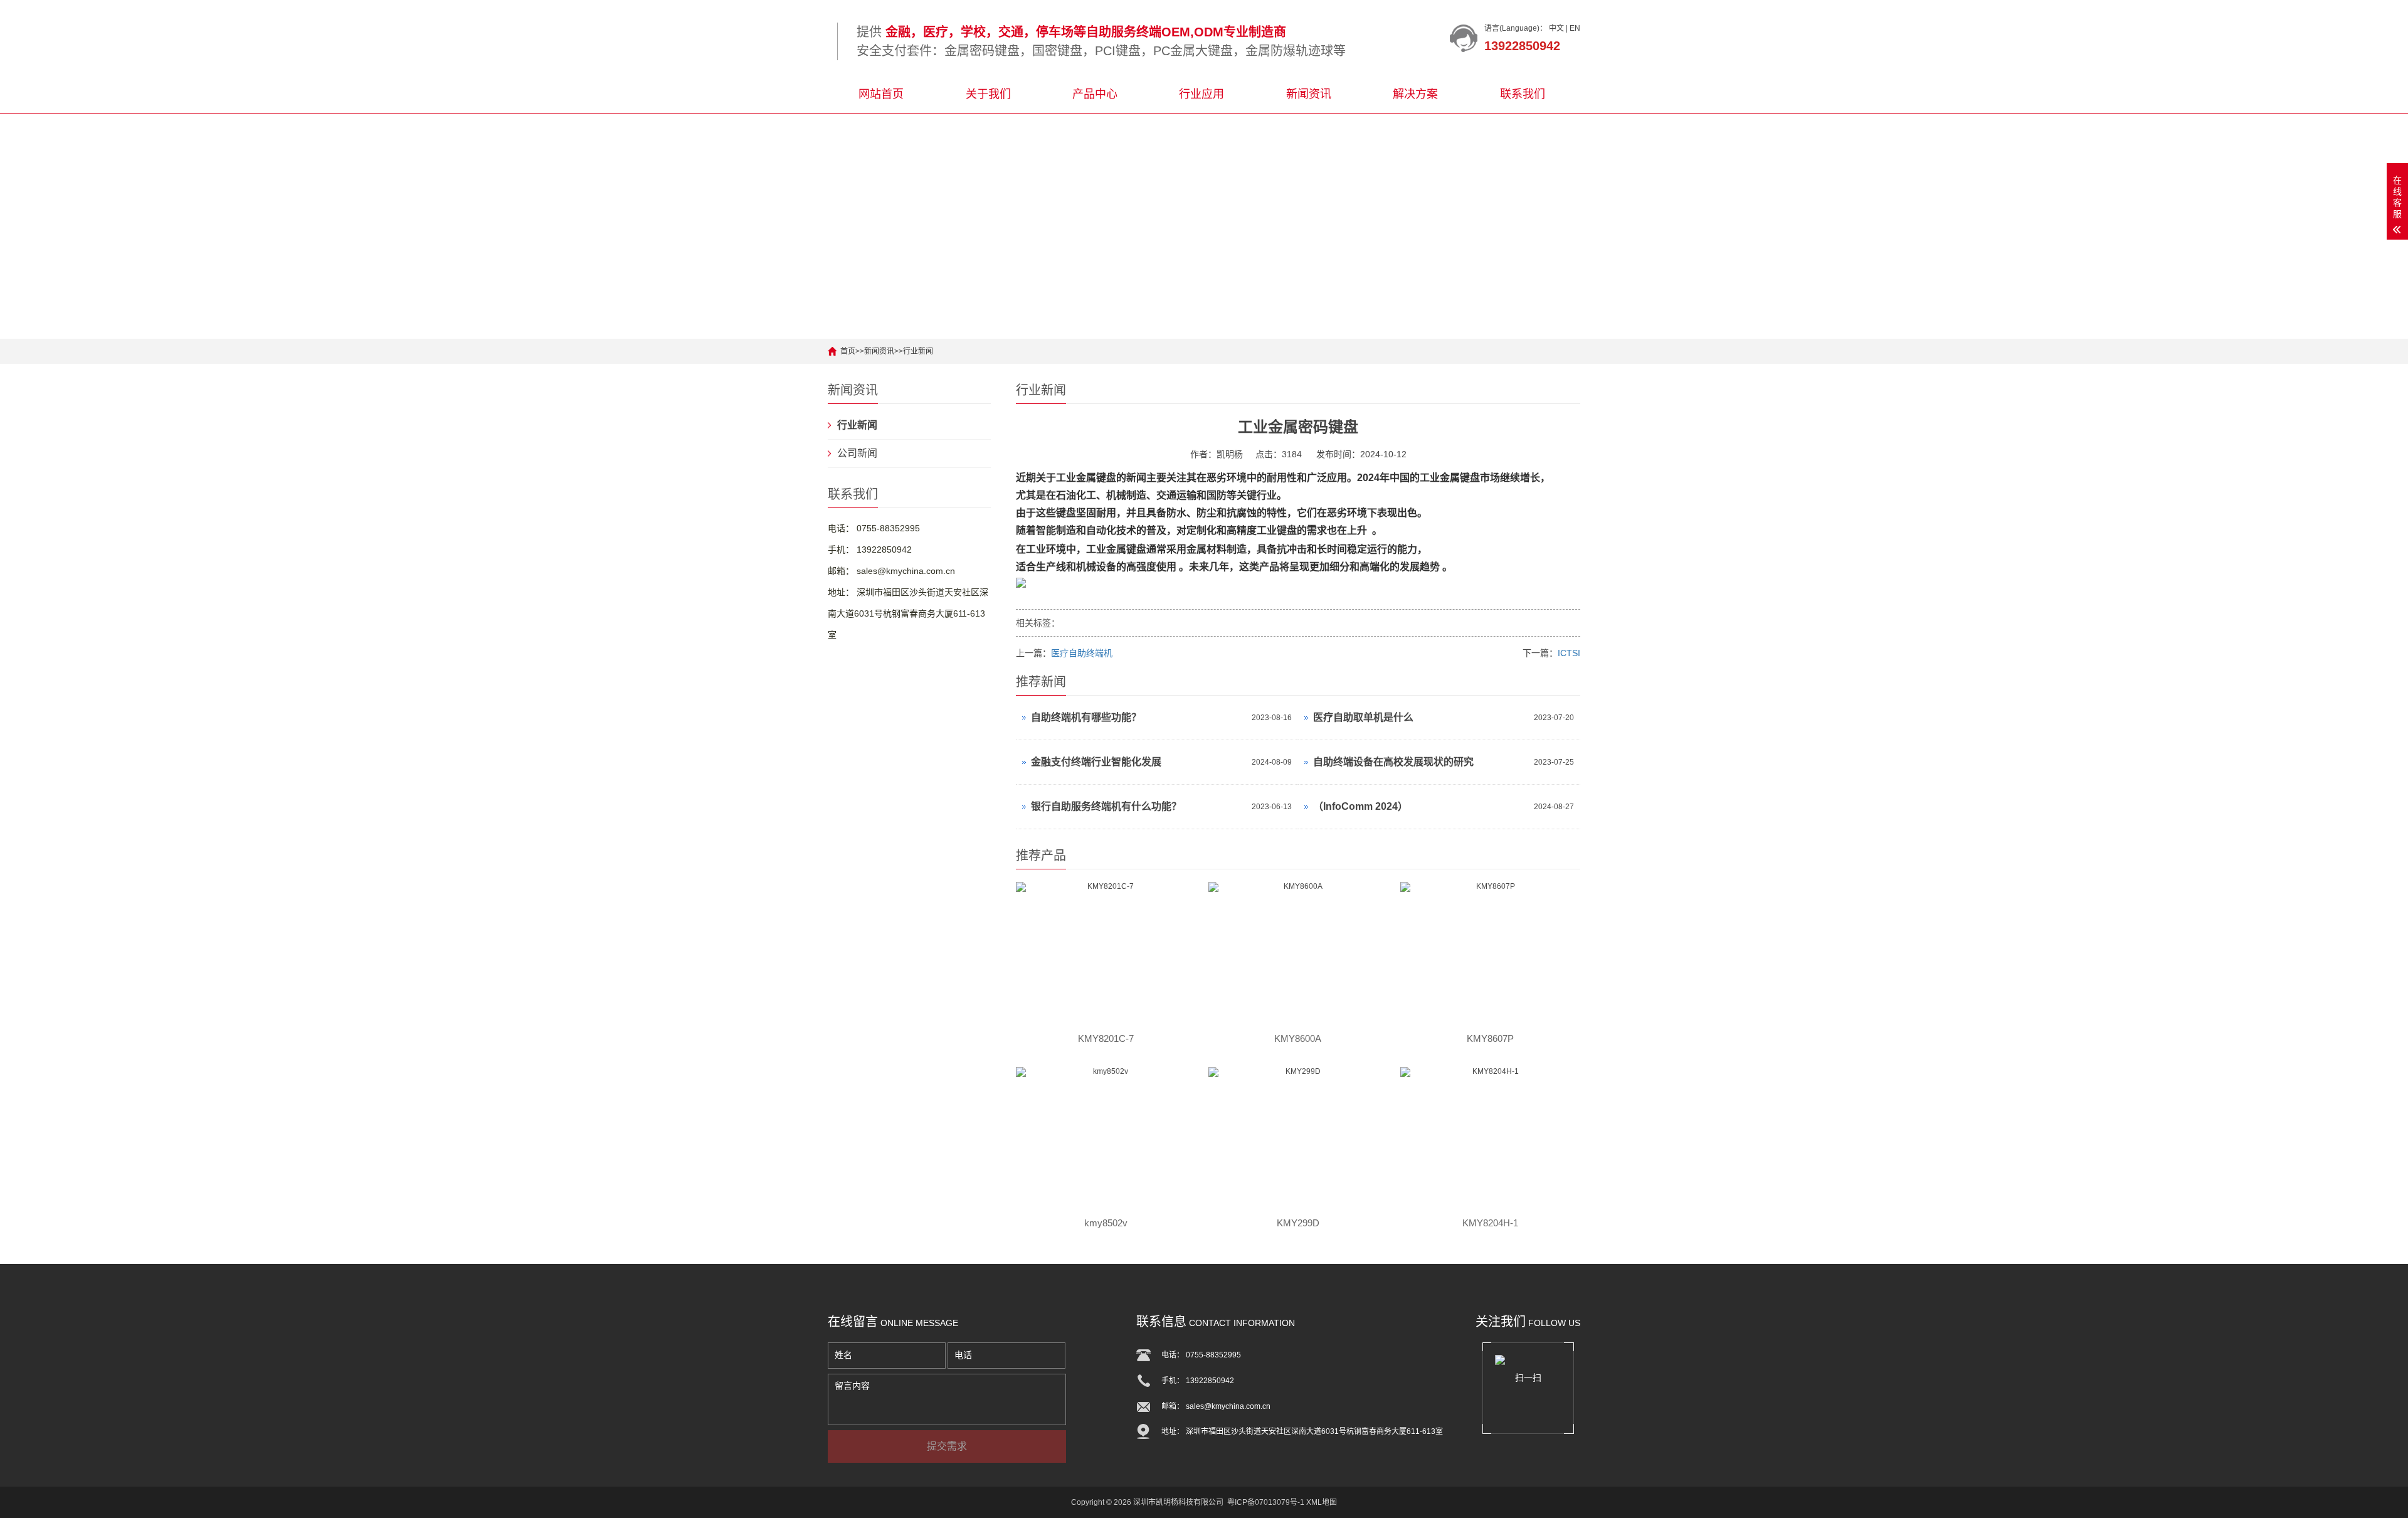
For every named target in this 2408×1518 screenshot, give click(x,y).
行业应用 (1201, 94)
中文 (1556, 28)
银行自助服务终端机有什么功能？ (1106, 806)
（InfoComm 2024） (1360, 806)
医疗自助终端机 (1082, 653)
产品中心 (1095, 94)
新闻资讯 (1309, 94)
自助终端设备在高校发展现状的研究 (1393, 762)
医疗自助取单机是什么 (1363, 717)
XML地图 (1322, 1502)
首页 (848, 351)
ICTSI (1569, 653)
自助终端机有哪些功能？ (1086, 717)
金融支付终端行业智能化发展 (1096, 762)
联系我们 (1523, 94)
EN (1575, 28)
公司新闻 (857, 453)
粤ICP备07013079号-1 (1266, 1502)
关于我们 (988, 94)
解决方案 (1415, 94)
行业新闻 (918, 351)
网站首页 (881, 94)
